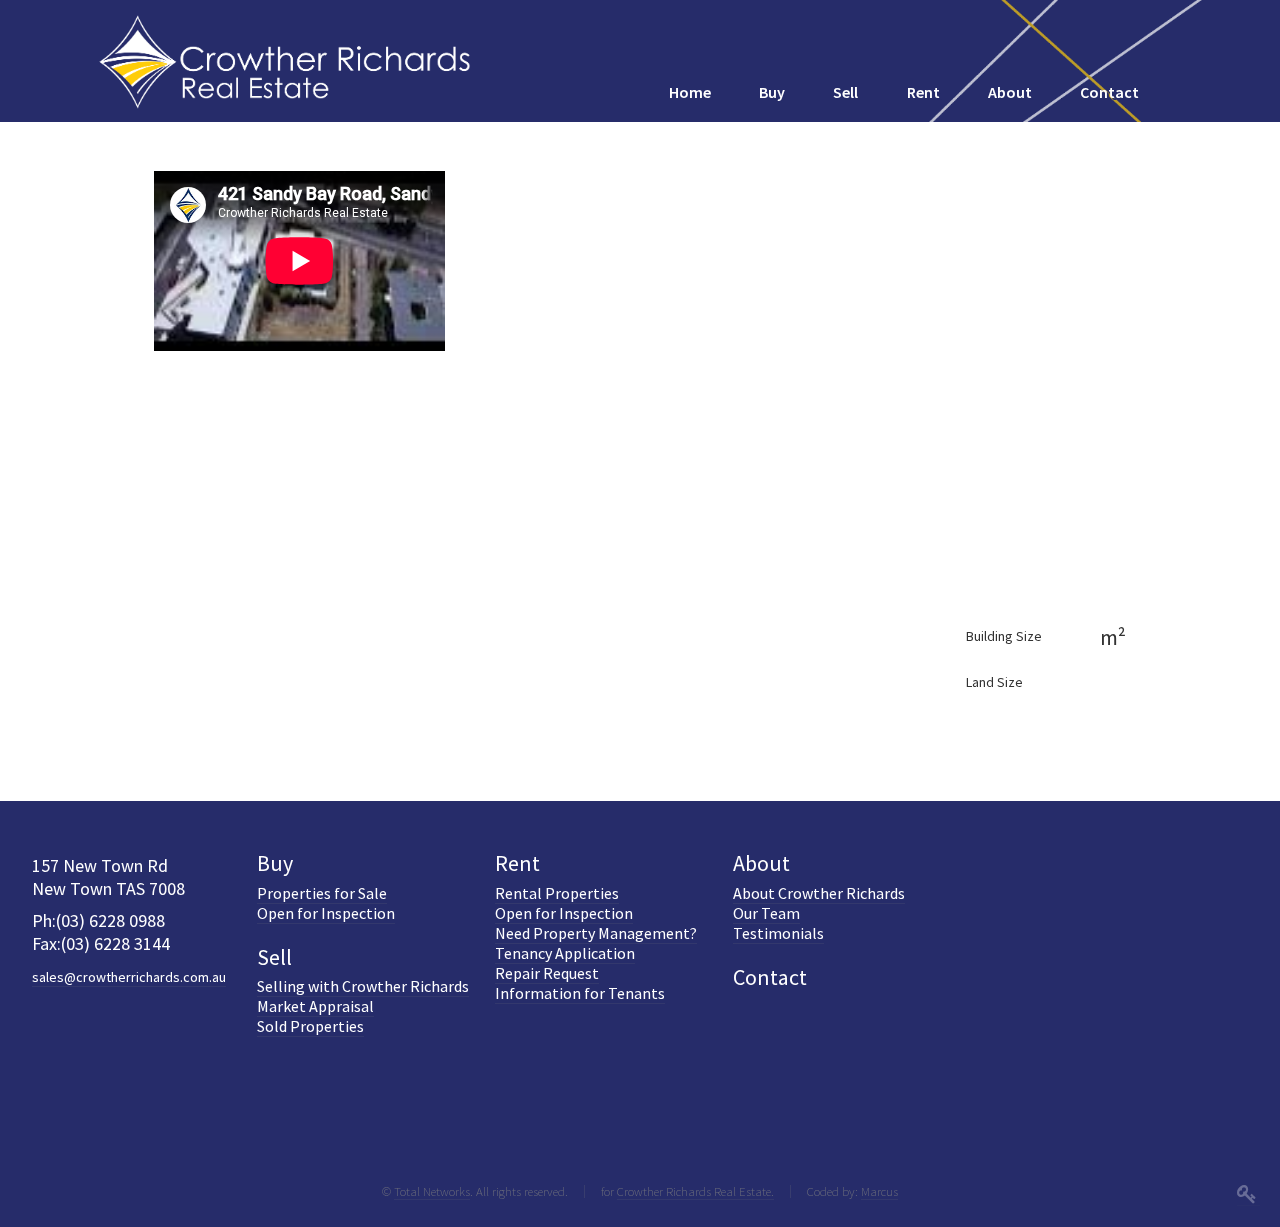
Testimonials (778, 933)
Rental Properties (557, 893)
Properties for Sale (322, 893)
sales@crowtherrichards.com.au (129, 977)
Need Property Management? (596, 933)
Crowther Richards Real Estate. (695, 1191)
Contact (770, 977)
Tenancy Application (565, 953)
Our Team (766, 913)
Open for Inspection (326, 913)
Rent (517, 863)
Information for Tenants (580, 993)
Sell (274, 957)
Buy (275, 863)
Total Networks (432, 1191)
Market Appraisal (315, 1006)
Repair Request (547, 973)
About (761, 863)
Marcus (879, 1191)
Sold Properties (310, 1026)
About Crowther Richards (819, 893)
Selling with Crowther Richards (363, 986)
